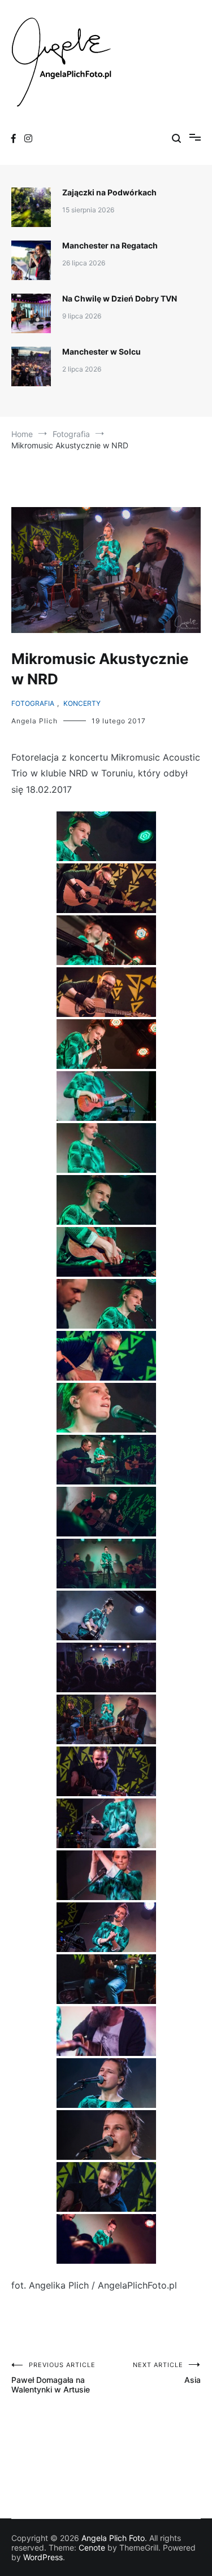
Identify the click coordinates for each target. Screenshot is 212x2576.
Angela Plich (34, 721)
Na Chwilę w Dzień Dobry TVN (120, 298)
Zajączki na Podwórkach (109, 192)
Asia (167, 2373)
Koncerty (82, 703)
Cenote (92, 2547)
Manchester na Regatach (110, 245)
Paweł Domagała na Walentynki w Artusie (53, 2378)
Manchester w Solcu (101, 352)
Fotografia (33, 703)
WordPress (43, 2557)
